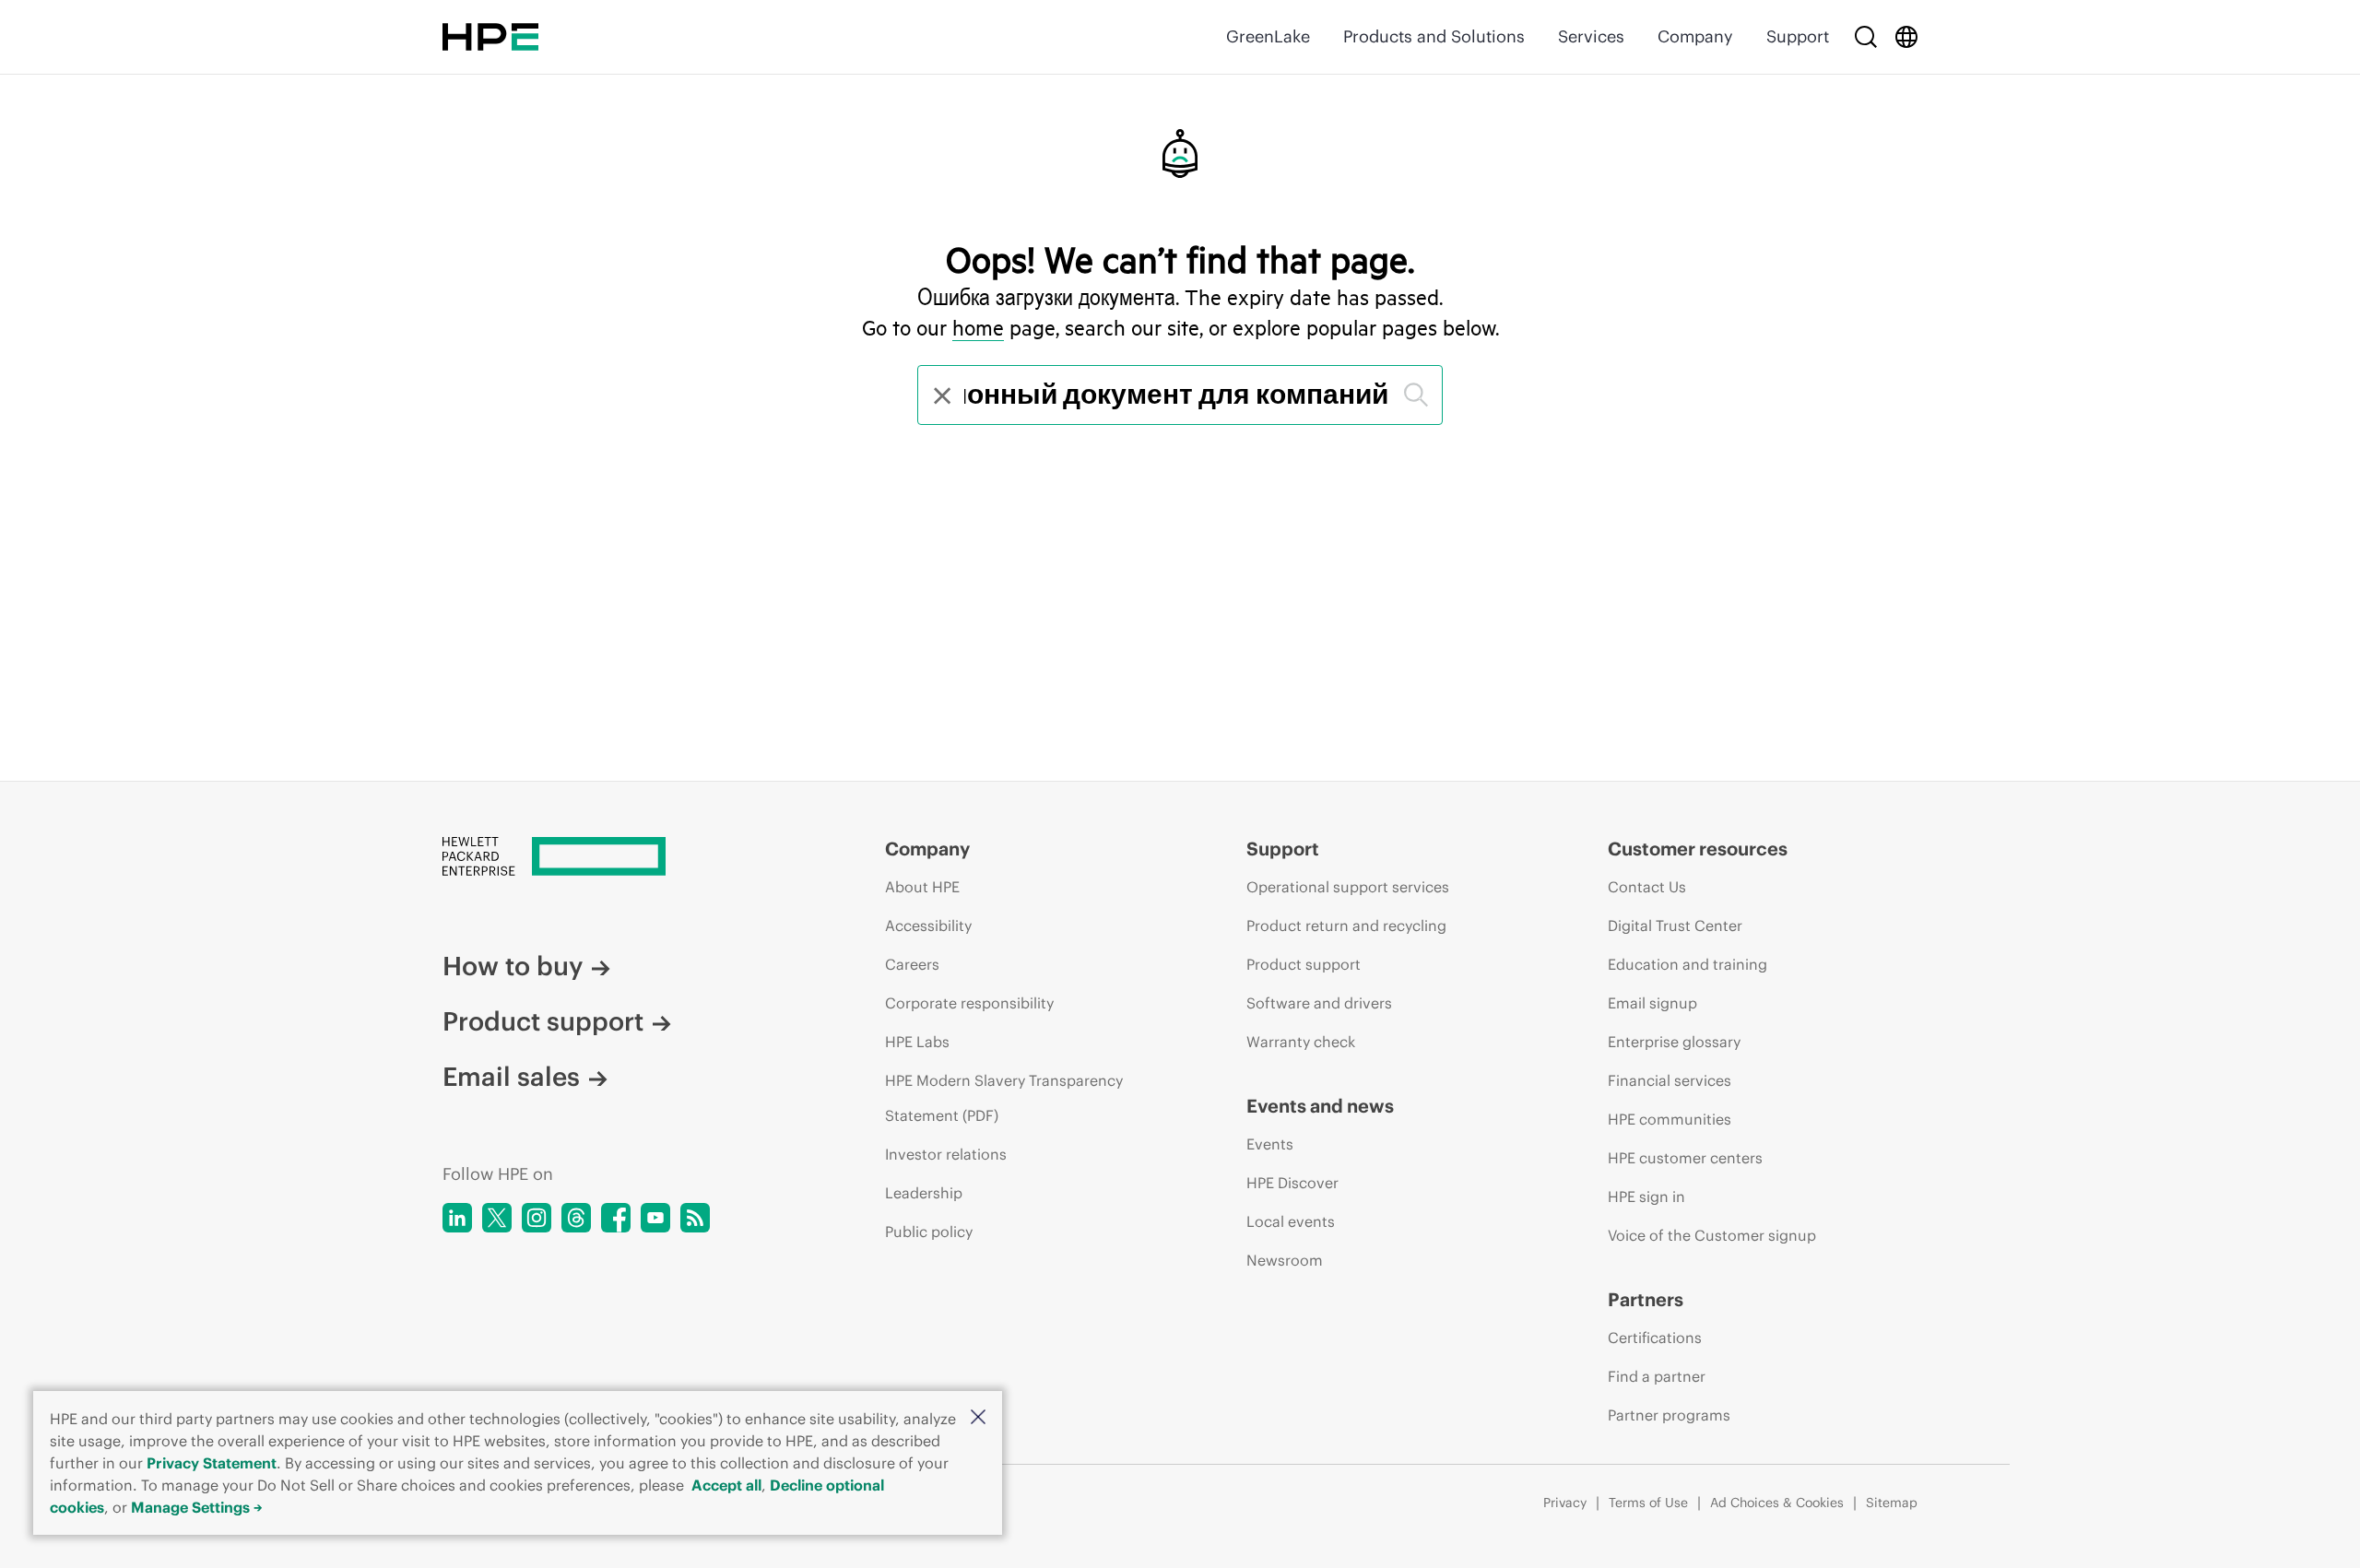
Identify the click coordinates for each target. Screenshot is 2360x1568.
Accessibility (928, 925)
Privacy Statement (212, 1463)
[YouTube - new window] (655, 1218)
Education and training (1687, 964)
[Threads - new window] (576, 1218)
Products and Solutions (1434, 36)
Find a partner (1657, 1376)
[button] (978, 1418)
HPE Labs (917, 1042)
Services (1591, 36)
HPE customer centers (1685, 1158)
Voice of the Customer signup (1712, 1235)
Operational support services (1348, 887)
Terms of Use (1648, 1503)
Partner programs (1669, 1415)
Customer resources (1698, 849)
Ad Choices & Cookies (1777, 1503)
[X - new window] (497, 1218)
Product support (543, 1021)
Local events (1291, 1221)
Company (1695, 36)
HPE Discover (1292, 1183)
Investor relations (946, 1154)
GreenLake (1268, 36)
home (978, 327)
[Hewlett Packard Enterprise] (490, 37)
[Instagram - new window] (537, 1218)
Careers (912, 964)
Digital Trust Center (1675, 925)
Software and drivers (1319, 1003)
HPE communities (1670, 1119)
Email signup (1652, 1003)
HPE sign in (1646, 1197)
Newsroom (1285, 1260)
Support (1798, 36)
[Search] (1866, 37)
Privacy (1565, 1503)
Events (1270, 1144)
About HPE (922, 887)
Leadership (924, 1193)
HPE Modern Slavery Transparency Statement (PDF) (1004, 1098)
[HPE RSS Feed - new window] (695, 1218)
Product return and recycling (1346, 925)
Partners (1646, 1299)
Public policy (929, 1232)
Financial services (1670, 1080)
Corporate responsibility (969, 1003)
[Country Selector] (1906, 37)
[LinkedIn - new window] (457, 1218)
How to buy (513, 966)
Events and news (1320, 1106)
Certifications (1655, 1338)
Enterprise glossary (1674, 1042)
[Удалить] (940, 395)
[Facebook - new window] (616, 1218)
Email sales (511, 1077)
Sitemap (1892, 1503)
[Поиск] (1416, 395)
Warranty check (1301, 1042)
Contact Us (1647, 887)
